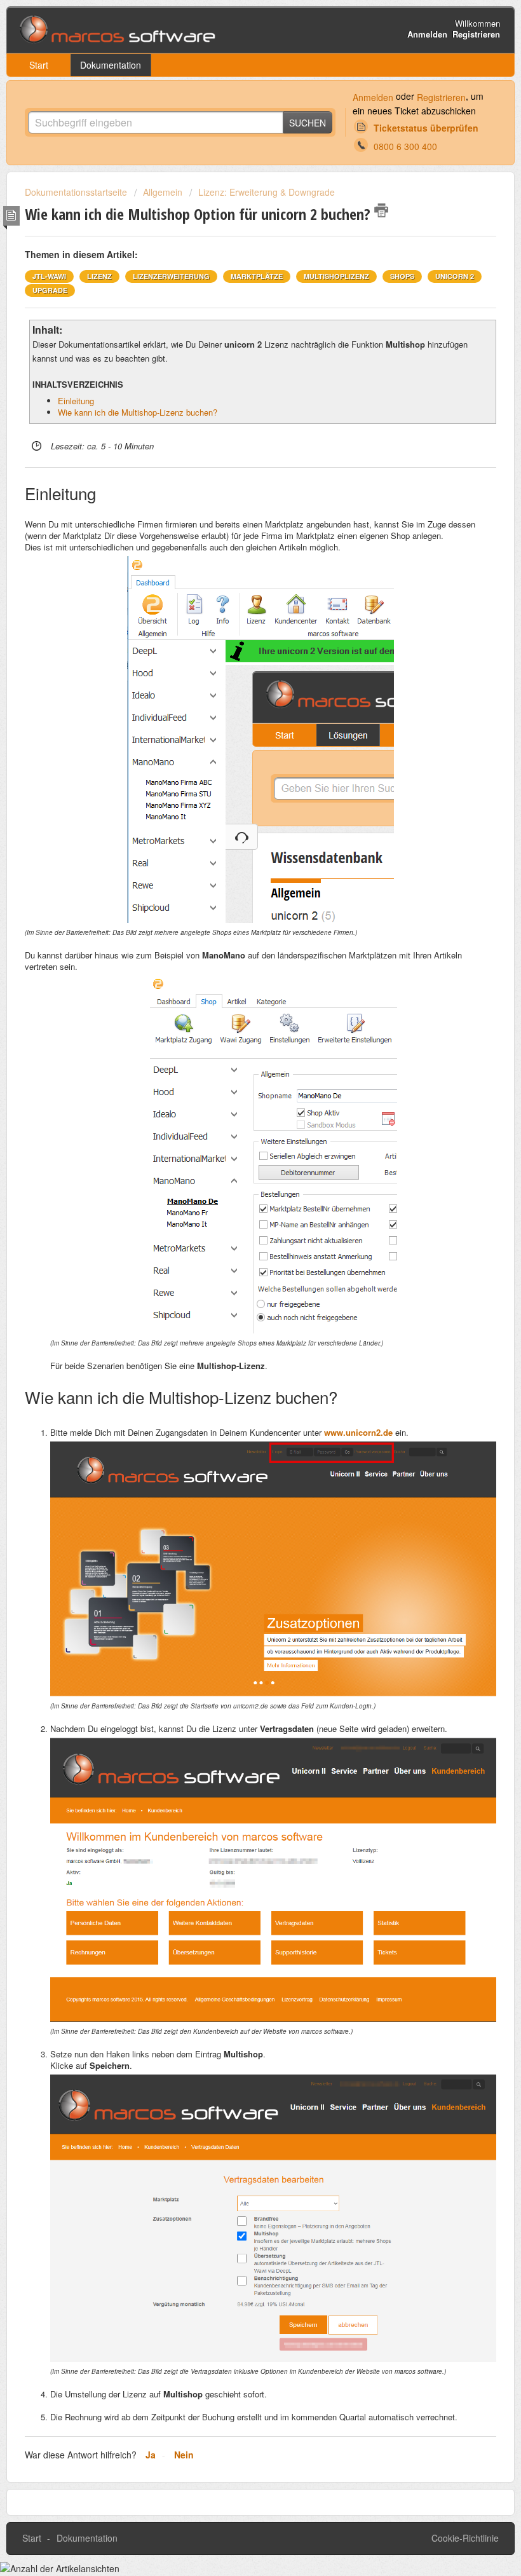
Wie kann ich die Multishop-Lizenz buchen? (138, 412)
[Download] (237, 1318)
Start (39, 65)
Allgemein (163, 192)
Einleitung (76, 401)
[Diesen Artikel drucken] (381, 210)
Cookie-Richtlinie (465, 2538)
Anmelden (373, 97)
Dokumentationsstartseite (77, 192)
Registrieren (441, 97)
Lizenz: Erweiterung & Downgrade (267, 192)
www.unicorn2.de (358, 1432)
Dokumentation (111, 65)
